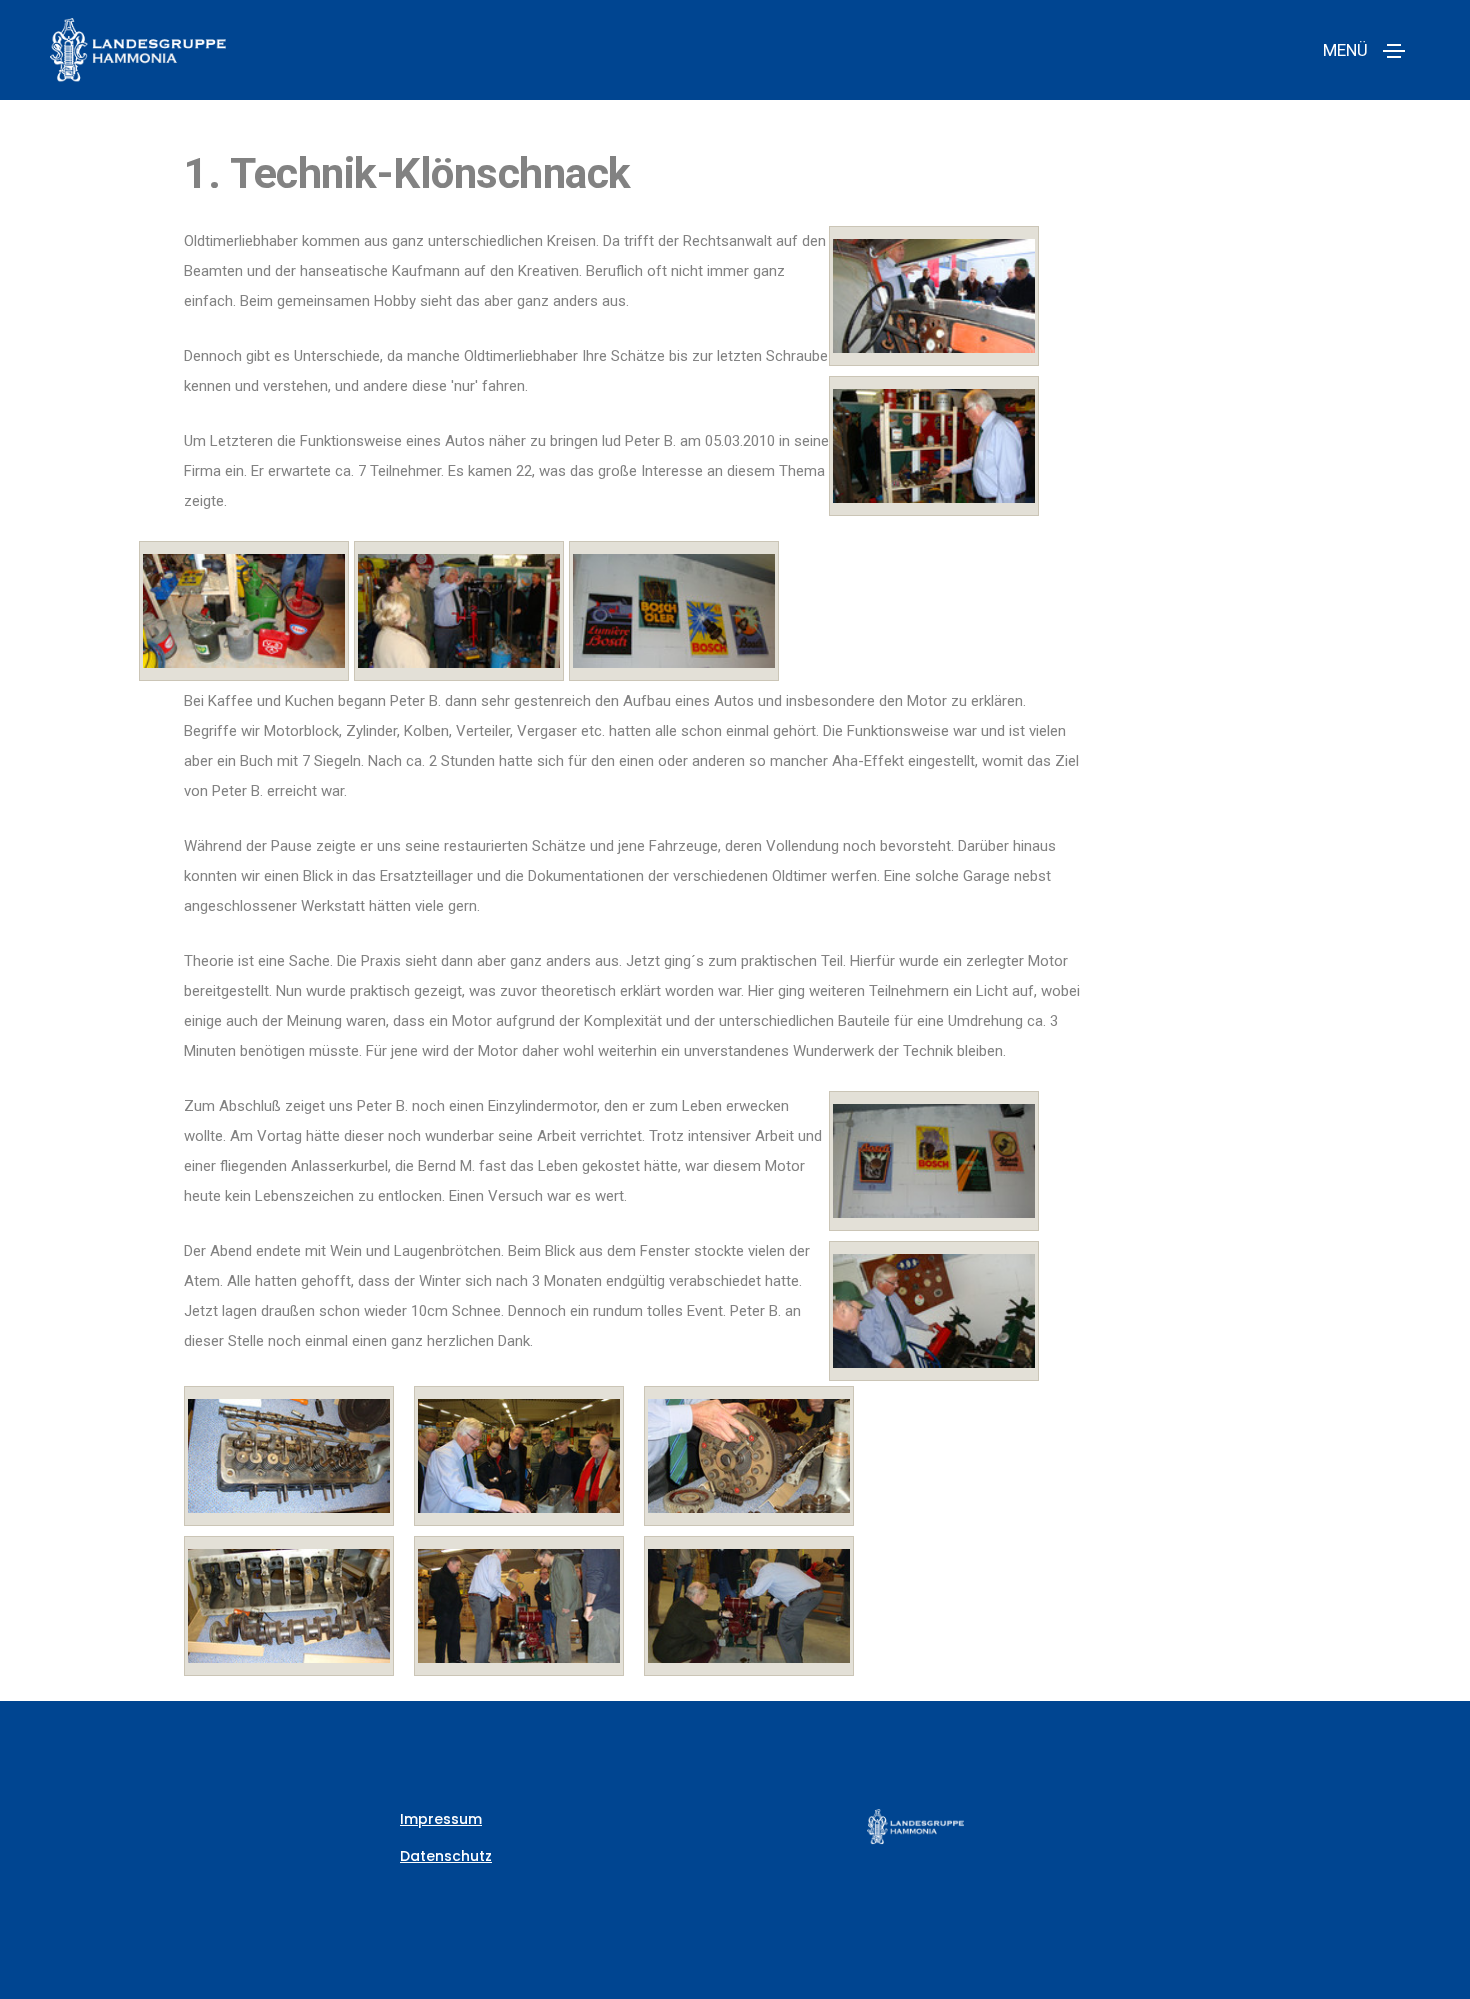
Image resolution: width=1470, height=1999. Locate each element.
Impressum (441, 1819)
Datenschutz (446, 1856)
